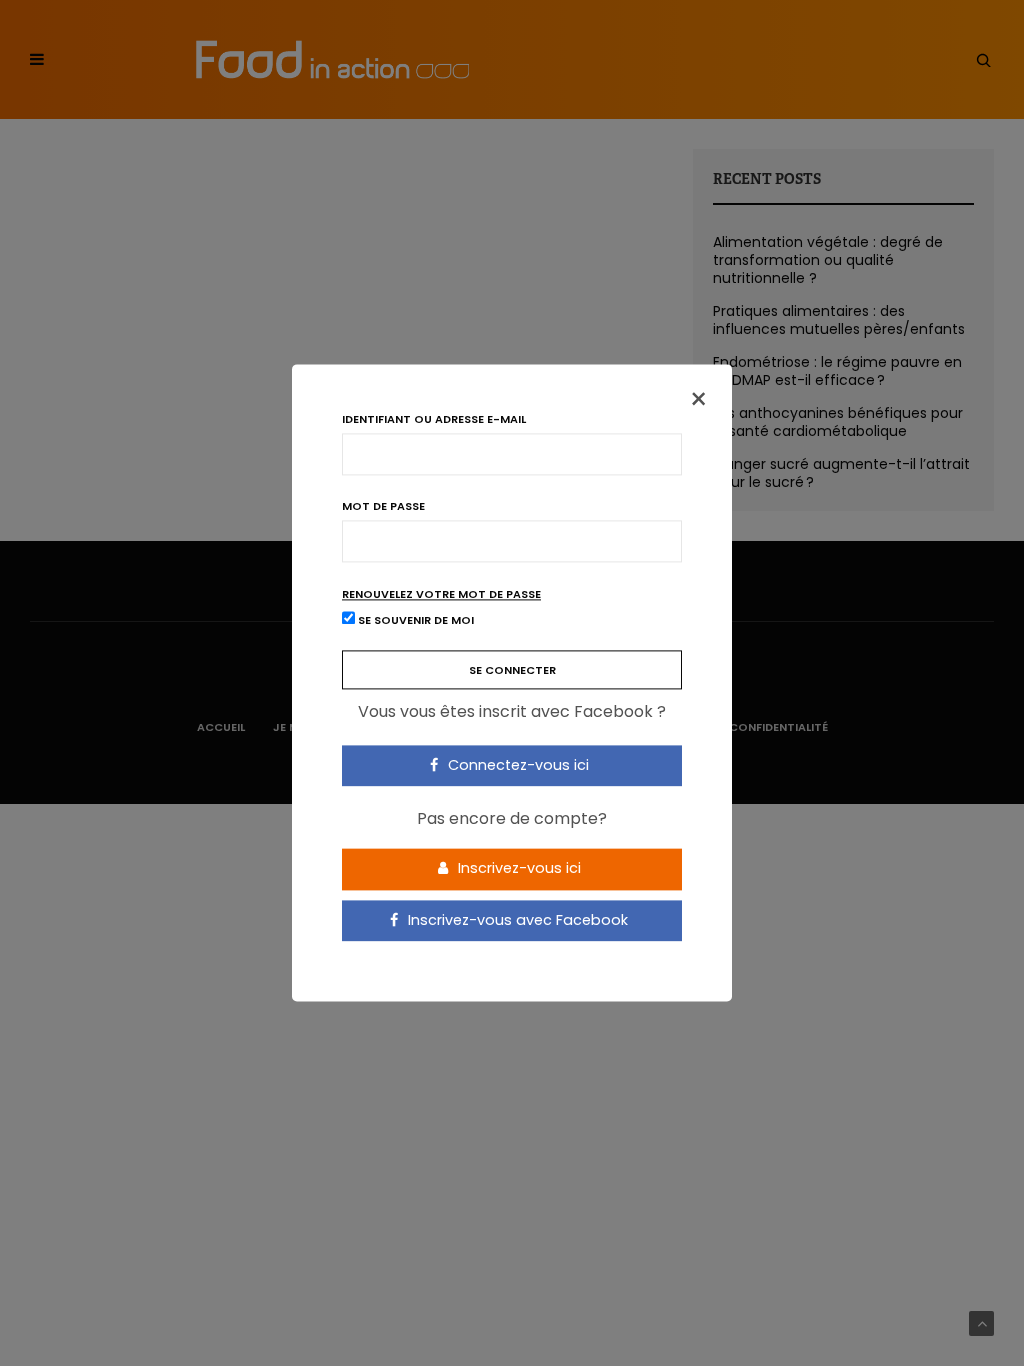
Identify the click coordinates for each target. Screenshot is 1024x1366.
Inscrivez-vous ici (517, 868)
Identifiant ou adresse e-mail (434, 419)
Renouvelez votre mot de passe (441, 594)
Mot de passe (383, 506)
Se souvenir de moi (414, 621)
